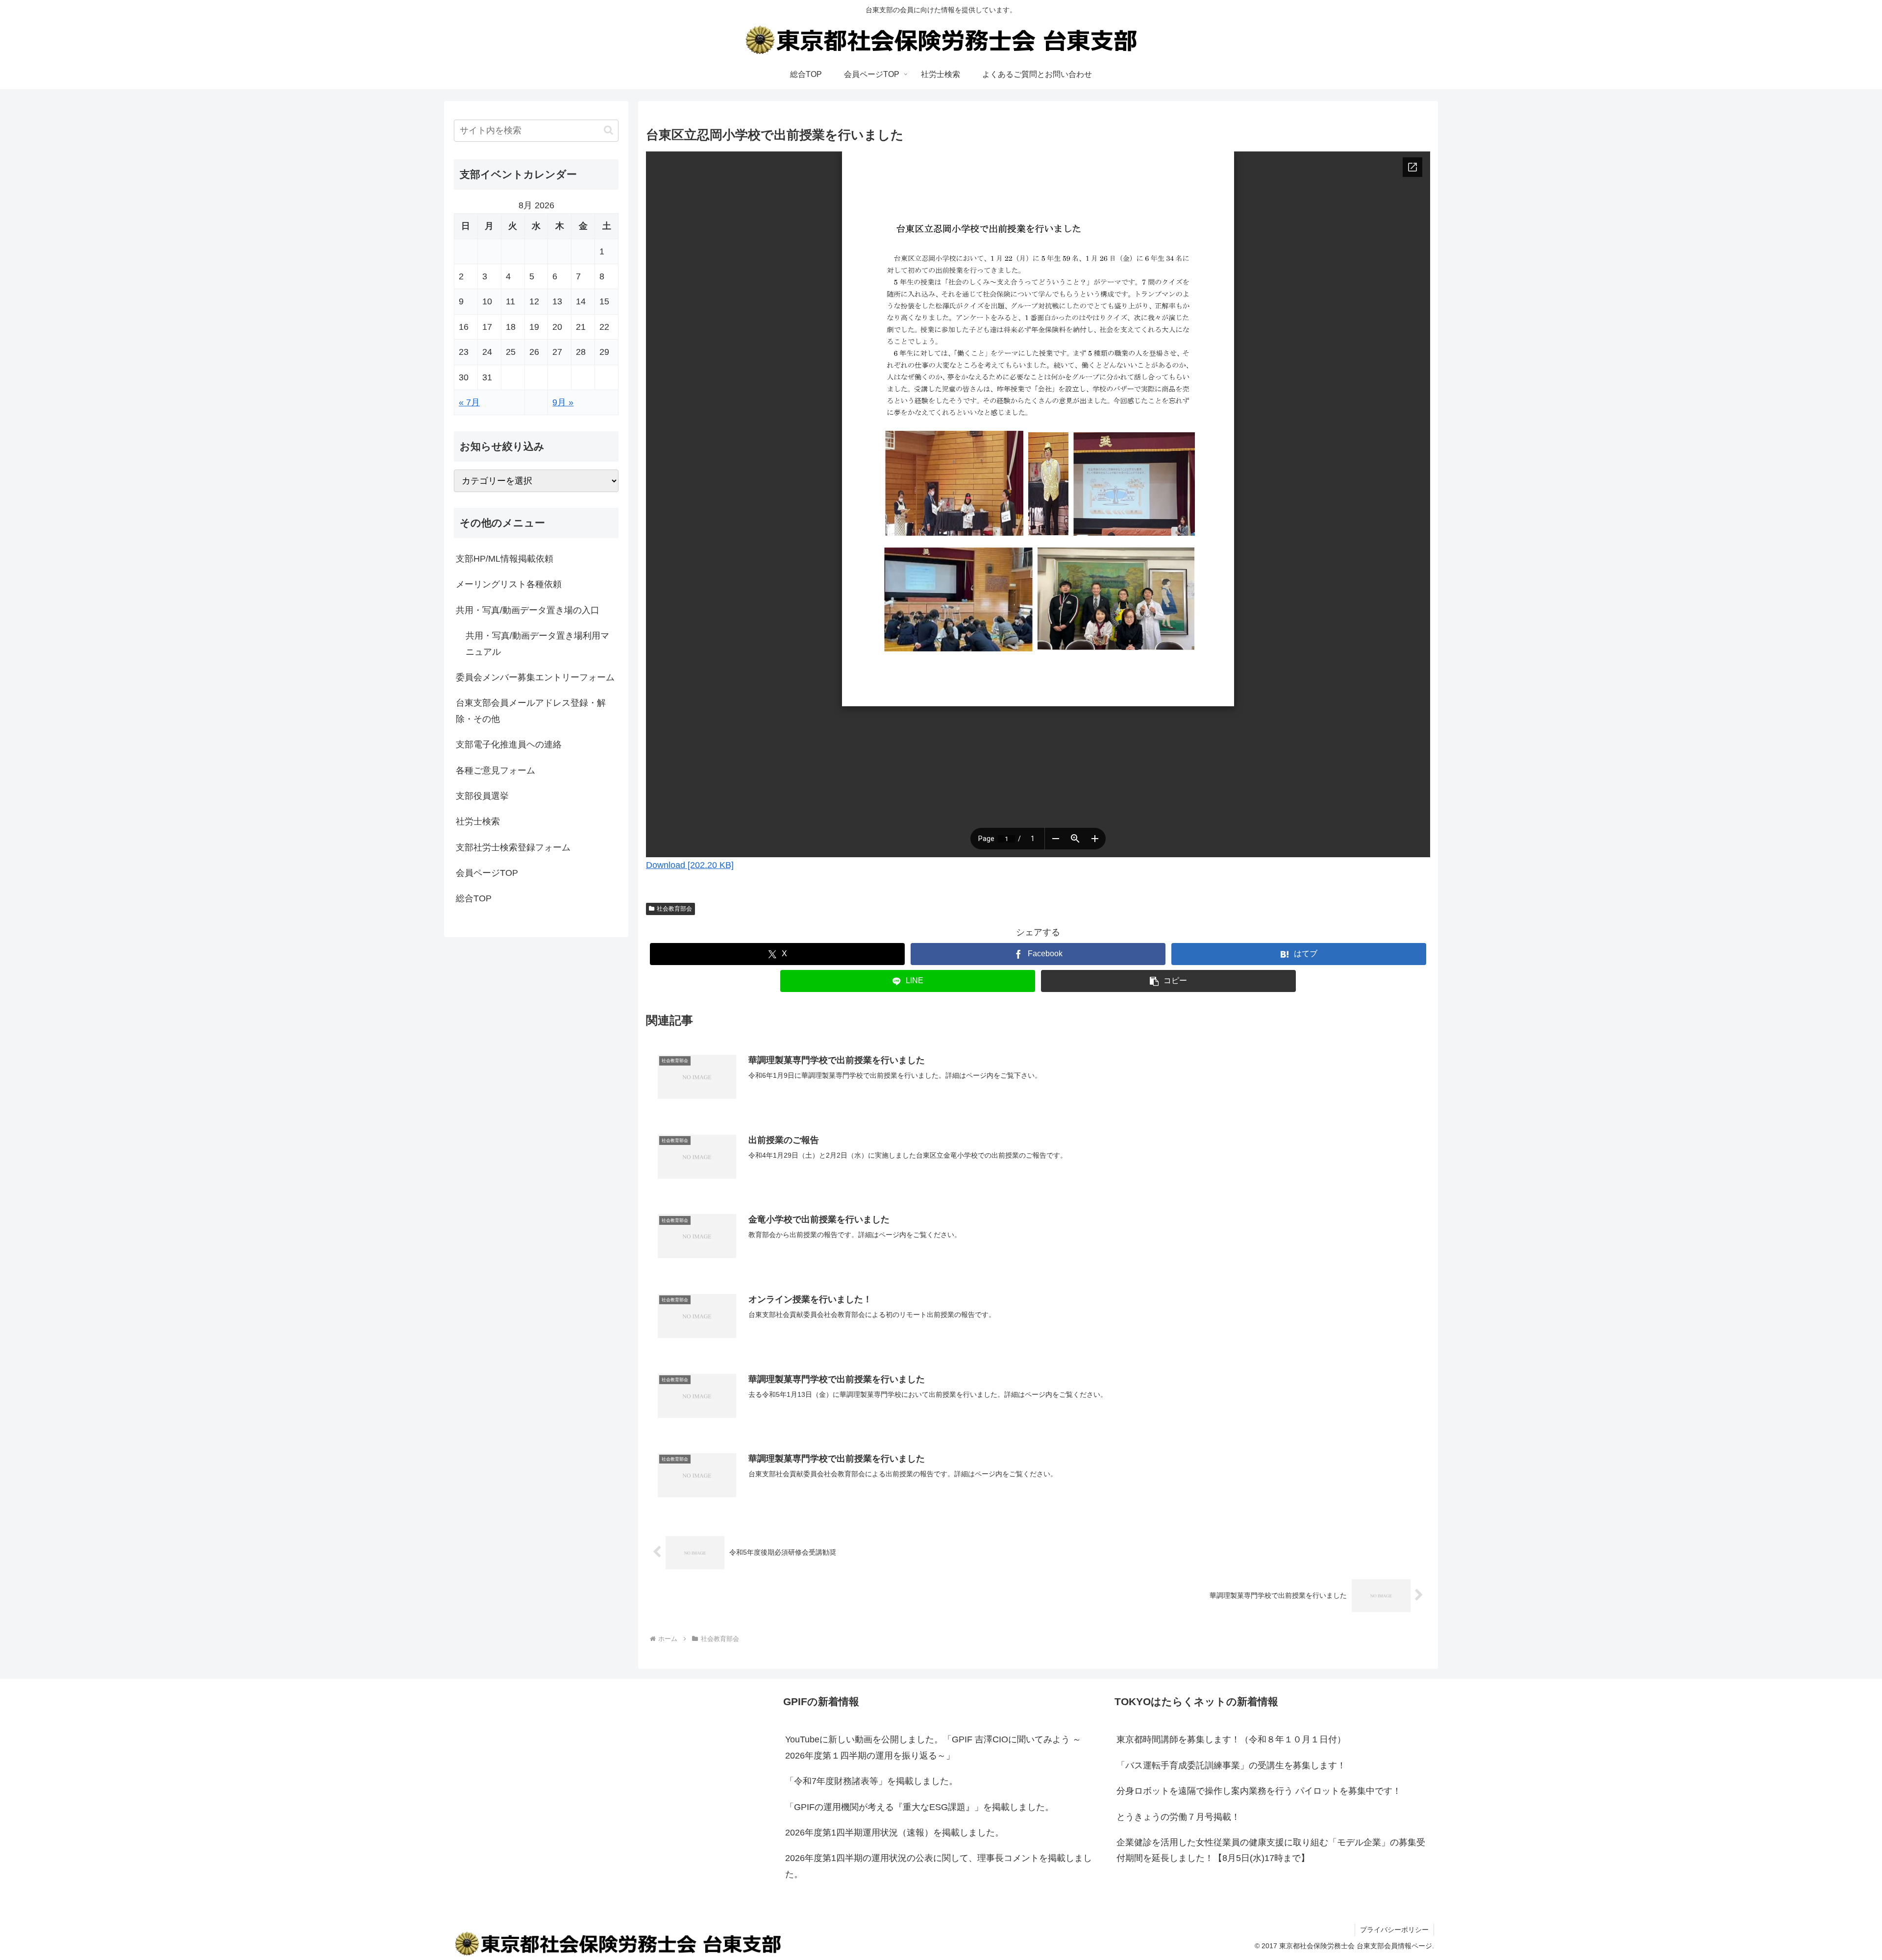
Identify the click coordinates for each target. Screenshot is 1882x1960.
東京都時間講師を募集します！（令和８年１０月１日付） (1231, 1739)
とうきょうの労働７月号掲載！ (1178, 1817)
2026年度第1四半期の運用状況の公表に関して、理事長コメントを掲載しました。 (939, 1866)
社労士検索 (478, 821)
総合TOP (474, 898)
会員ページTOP (487, 873)
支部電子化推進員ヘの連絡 (509, 744)
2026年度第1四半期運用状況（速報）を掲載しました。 (894, 1833)
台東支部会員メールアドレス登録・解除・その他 (531, 711)
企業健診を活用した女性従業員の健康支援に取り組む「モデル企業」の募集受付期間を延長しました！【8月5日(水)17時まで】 (1271, 1850)
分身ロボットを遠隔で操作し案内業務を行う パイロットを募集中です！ (1259, 1791)
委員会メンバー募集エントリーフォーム (535, 677)
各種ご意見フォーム (495, 770)
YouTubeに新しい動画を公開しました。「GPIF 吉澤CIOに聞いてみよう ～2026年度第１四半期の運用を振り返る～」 (933, 1747)
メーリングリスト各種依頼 (509, 584)
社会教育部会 (674, 909)
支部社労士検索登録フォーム (513, 847)
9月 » (563, 402)
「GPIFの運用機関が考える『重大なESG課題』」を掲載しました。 (919, 1807)
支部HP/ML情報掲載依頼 (505, 559)
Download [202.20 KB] (690, 865)
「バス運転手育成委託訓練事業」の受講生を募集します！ (1231, 1765)
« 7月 (469, 402)
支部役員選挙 (482, 796)
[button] (1168, 981)
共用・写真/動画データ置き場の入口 (528, 610)
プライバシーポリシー (1394, 1930)
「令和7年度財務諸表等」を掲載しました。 (871, 1781)
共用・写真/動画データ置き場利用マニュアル (537, 644)
